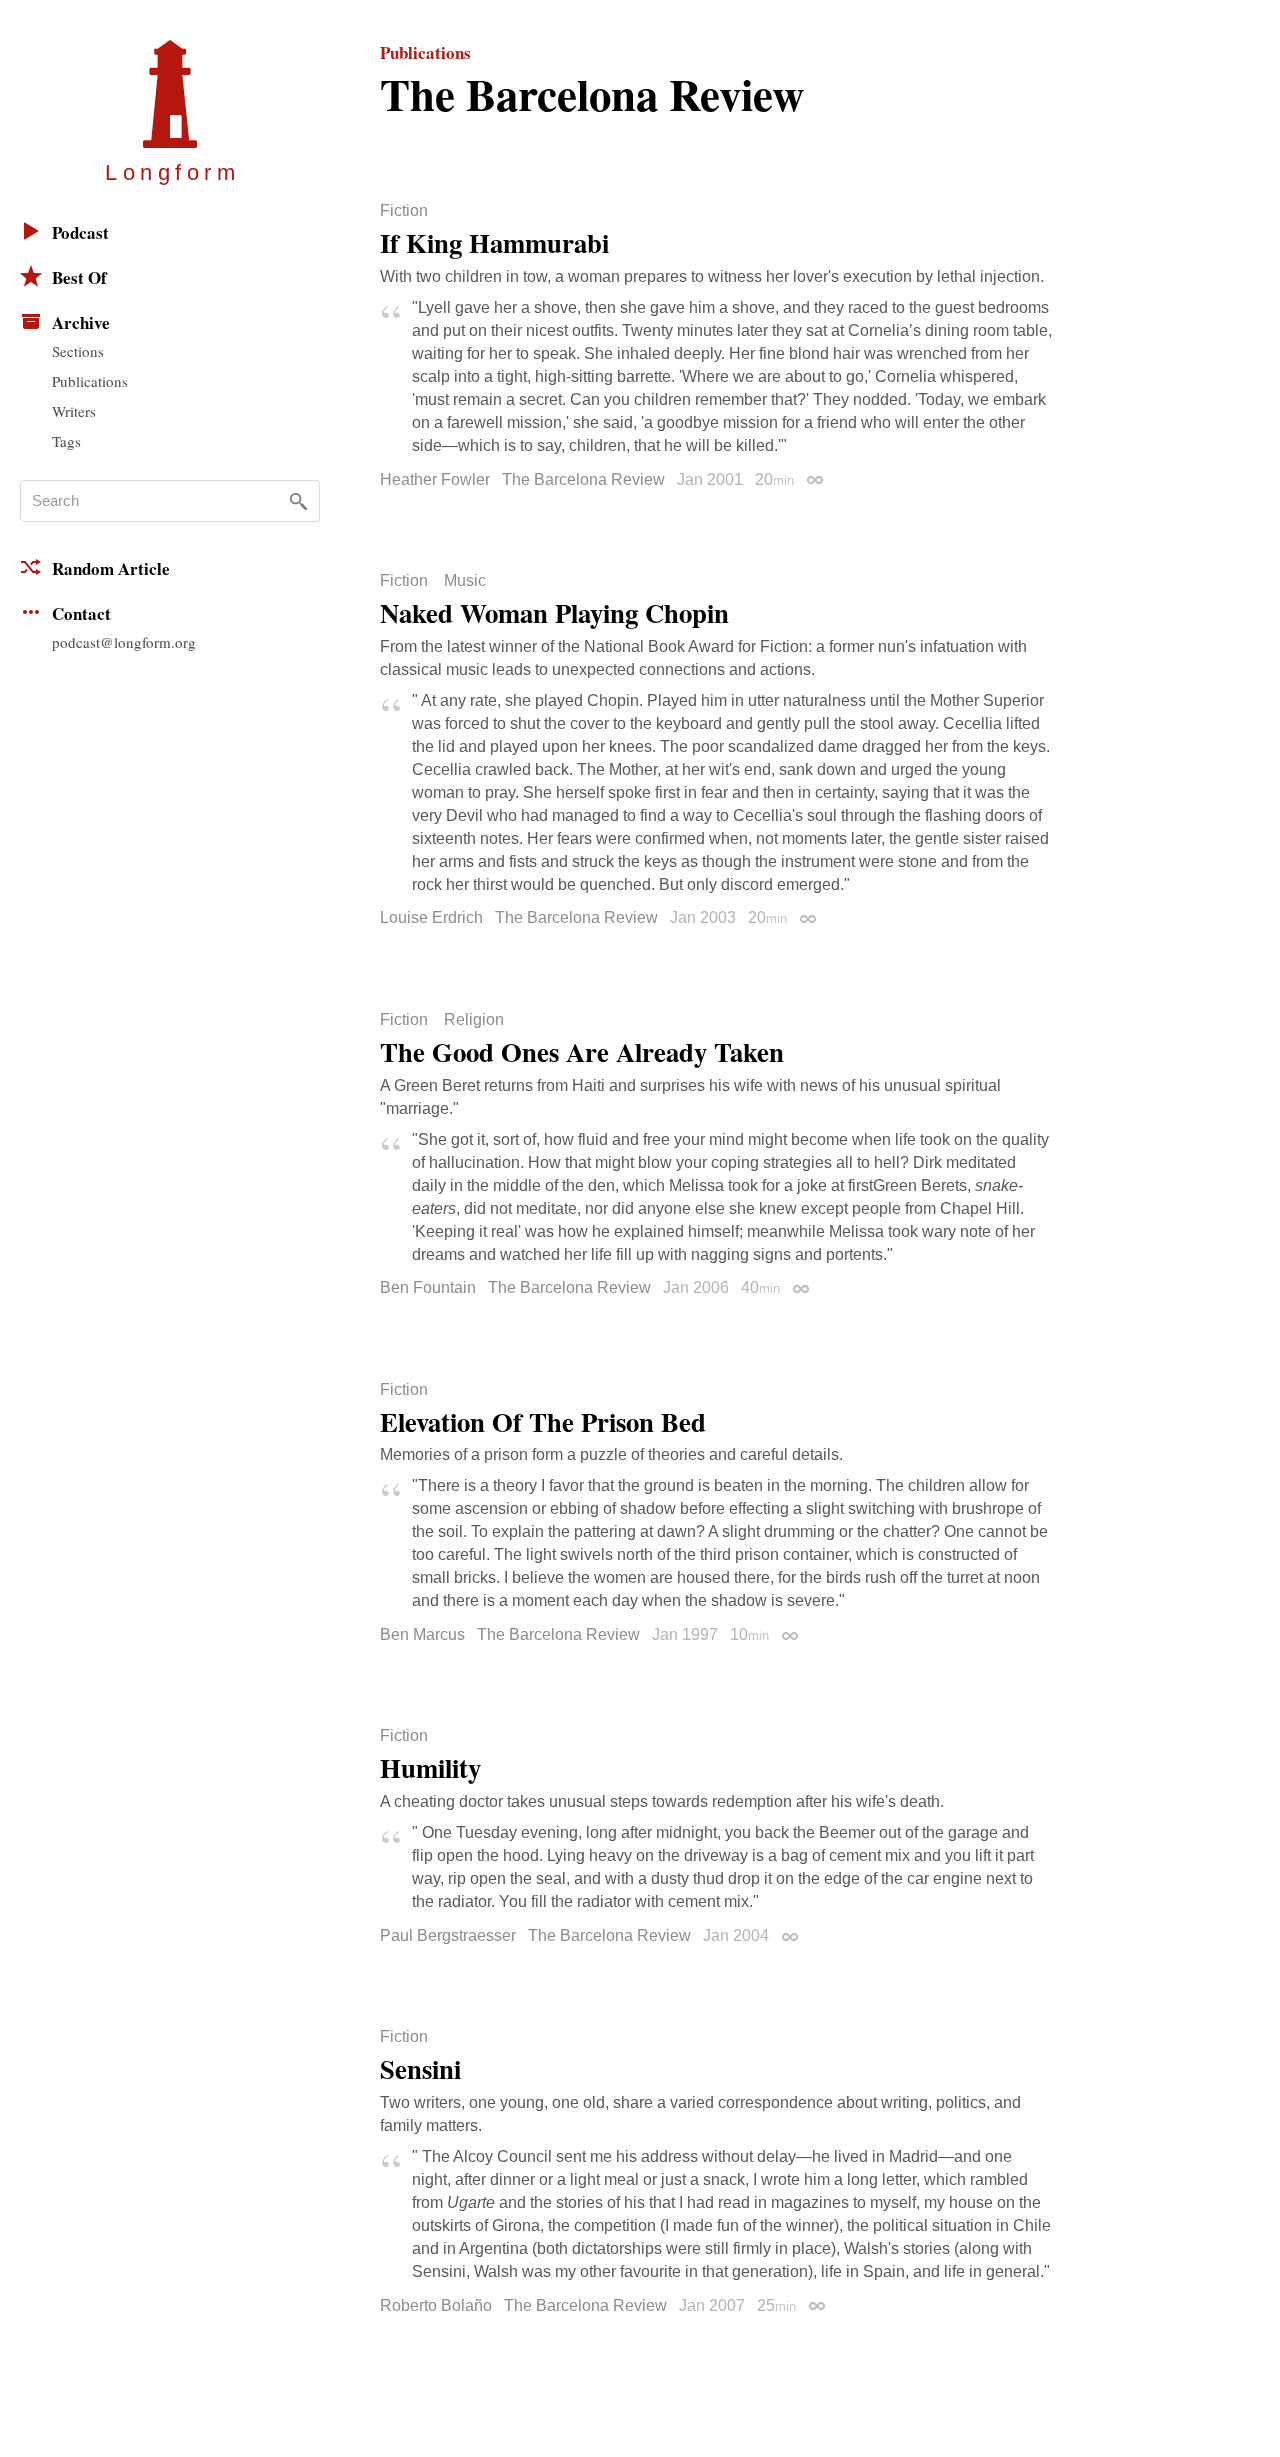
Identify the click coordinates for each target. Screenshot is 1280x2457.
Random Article (111, 568)
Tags (66, 441)
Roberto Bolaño (436, 2305)
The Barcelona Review (583, 479)
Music (465, 581)
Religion (474, 1020)
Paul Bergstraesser (448, 1935)
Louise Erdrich (431, 917)
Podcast (80, 232)
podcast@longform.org (124, 642)
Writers (74, 411)
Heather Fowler (435, 479)
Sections (78, 351)
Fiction (404, 211)
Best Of (79, 277)
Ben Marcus (422, 1634)
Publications (90, 381)
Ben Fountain (428, 1287)
